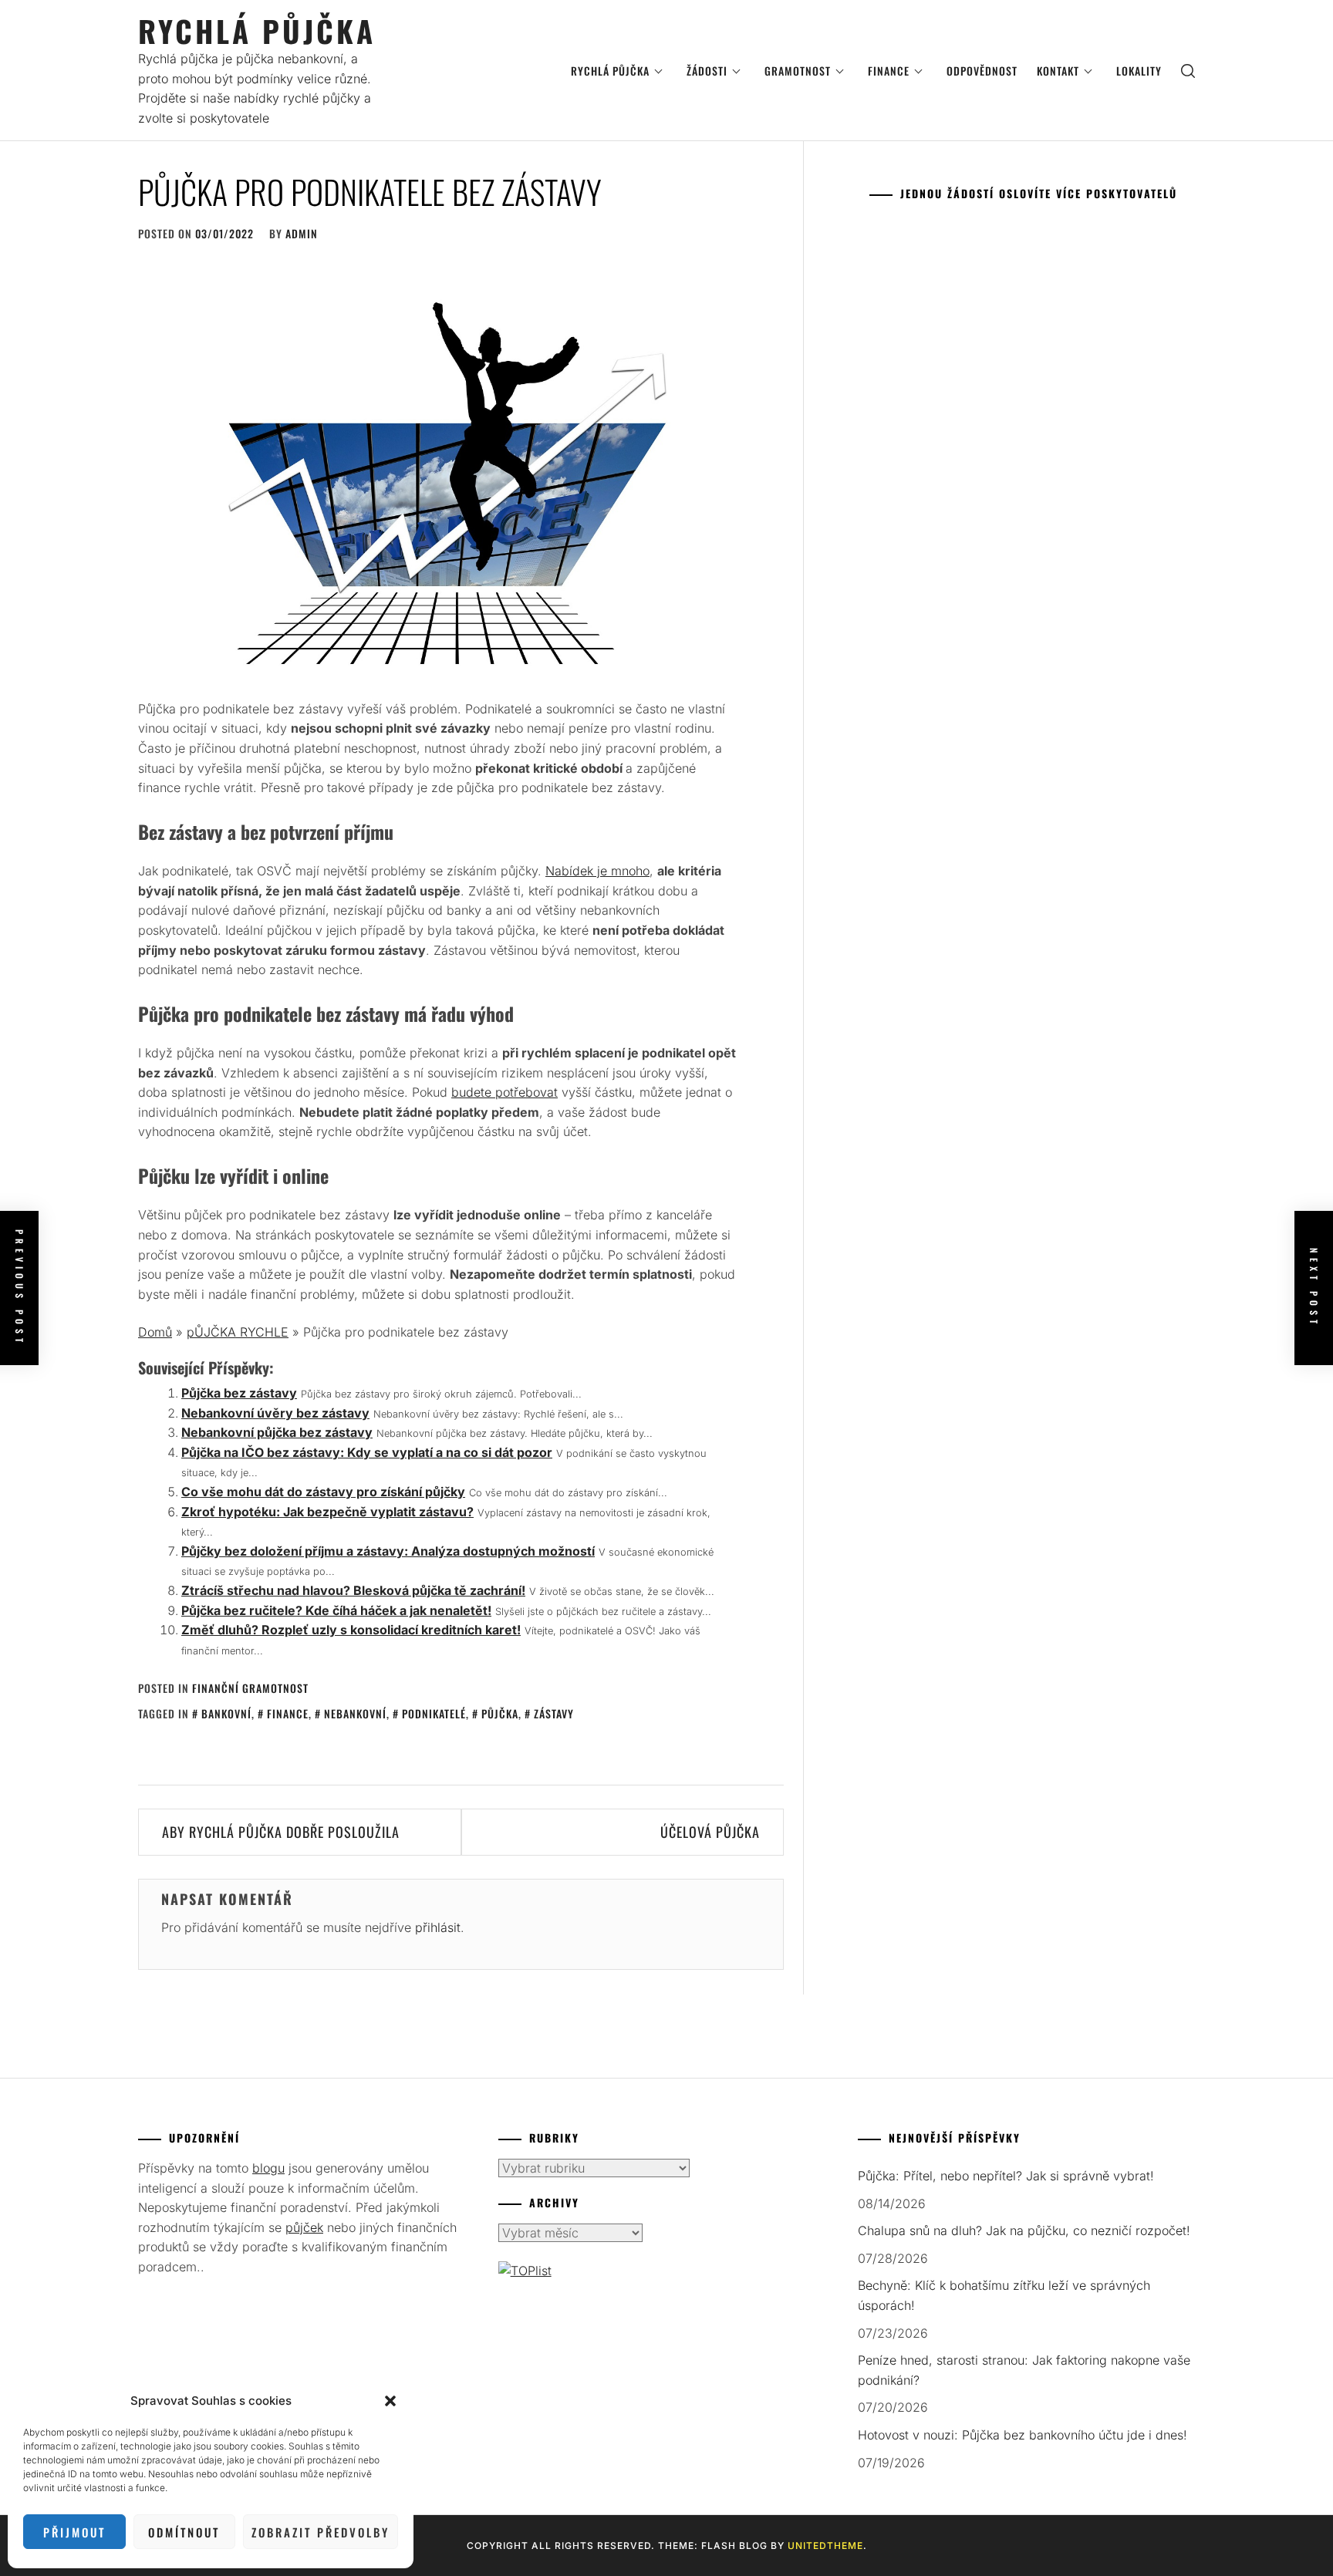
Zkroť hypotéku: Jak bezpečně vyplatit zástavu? (327, 1512)
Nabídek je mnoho (597, 871)
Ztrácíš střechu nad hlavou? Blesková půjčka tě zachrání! (353, 1590)
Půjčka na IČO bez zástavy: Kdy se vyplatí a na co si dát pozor (367, 1452)
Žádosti (707, 71)
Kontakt (1058, 71)
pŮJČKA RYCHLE (238, 1332)
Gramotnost (798, 71)
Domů (155, 1332)
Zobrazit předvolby (321, 2532)
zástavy (554, 1713)
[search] (1188, 71)
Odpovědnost (982, 71)
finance (288, 1713)
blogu (268, 2168)
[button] (390, 2401)
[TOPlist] (525, 2271)
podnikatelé (434, 1713)
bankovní (226, 1713)
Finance (889, 71)
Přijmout (74, 2532)
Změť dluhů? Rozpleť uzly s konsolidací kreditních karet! (351, 1630)
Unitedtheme (825, 2546)
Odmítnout (184, 2532)
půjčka (500, 1713)
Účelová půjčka (710, 1832)
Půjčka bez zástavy (239, 1393)
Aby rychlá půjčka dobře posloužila (281, 1832)
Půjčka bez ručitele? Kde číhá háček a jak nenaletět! (336, 1610)
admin (302, 233)
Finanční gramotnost (250, 1688)
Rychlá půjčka (257, 30)
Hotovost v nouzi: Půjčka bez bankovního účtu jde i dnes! (1023, 2435)
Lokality (1139, 71)
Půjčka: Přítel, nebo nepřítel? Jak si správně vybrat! (1006, 2176)
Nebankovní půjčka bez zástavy (277, 1432)
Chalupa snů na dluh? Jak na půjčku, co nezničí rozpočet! (1024, 2230)
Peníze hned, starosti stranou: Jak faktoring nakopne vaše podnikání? (1024, 2370)
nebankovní (355, 1713)
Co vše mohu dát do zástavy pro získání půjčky (323, 1492)
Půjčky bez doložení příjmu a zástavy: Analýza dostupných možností (388, 1551)
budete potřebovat (505, 1092)
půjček (304, 2227)
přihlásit (438, 1927)
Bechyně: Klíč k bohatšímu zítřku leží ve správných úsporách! (1004, 2295)
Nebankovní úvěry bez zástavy (275, 1413)
